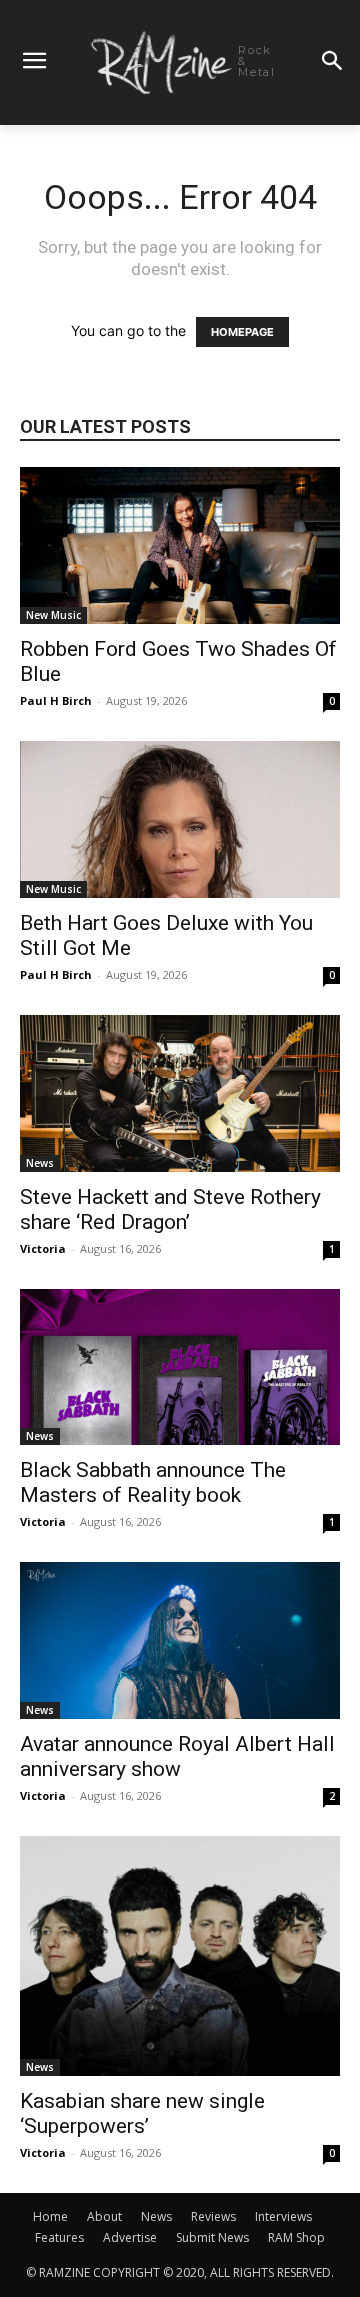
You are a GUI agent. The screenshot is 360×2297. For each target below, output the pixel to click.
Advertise (130, 2237)
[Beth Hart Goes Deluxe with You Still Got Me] (180, 819)
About (104, 2216)
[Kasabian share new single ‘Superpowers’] (180, 1956)
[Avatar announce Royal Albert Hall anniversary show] (180, 1640)
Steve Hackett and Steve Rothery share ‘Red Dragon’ (170, 1209)
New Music (53, 615)
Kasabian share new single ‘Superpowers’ (142, 2113)
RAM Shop (296, 2237)
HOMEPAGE (242, 332)
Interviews (283, 2216)
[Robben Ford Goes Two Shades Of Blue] (180, 545)
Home (50, 2216)
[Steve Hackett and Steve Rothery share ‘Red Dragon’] (180, 1093)
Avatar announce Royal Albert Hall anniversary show (177, 1756)
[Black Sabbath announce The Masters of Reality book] (180, 1367)
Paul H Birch (56, 700)
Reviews (213, 2216)
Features (59, 2237)
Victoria (43, 1248)
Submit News (212, 2237)
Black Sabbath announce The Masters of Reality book (153, 1482)
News (40, 1163)
